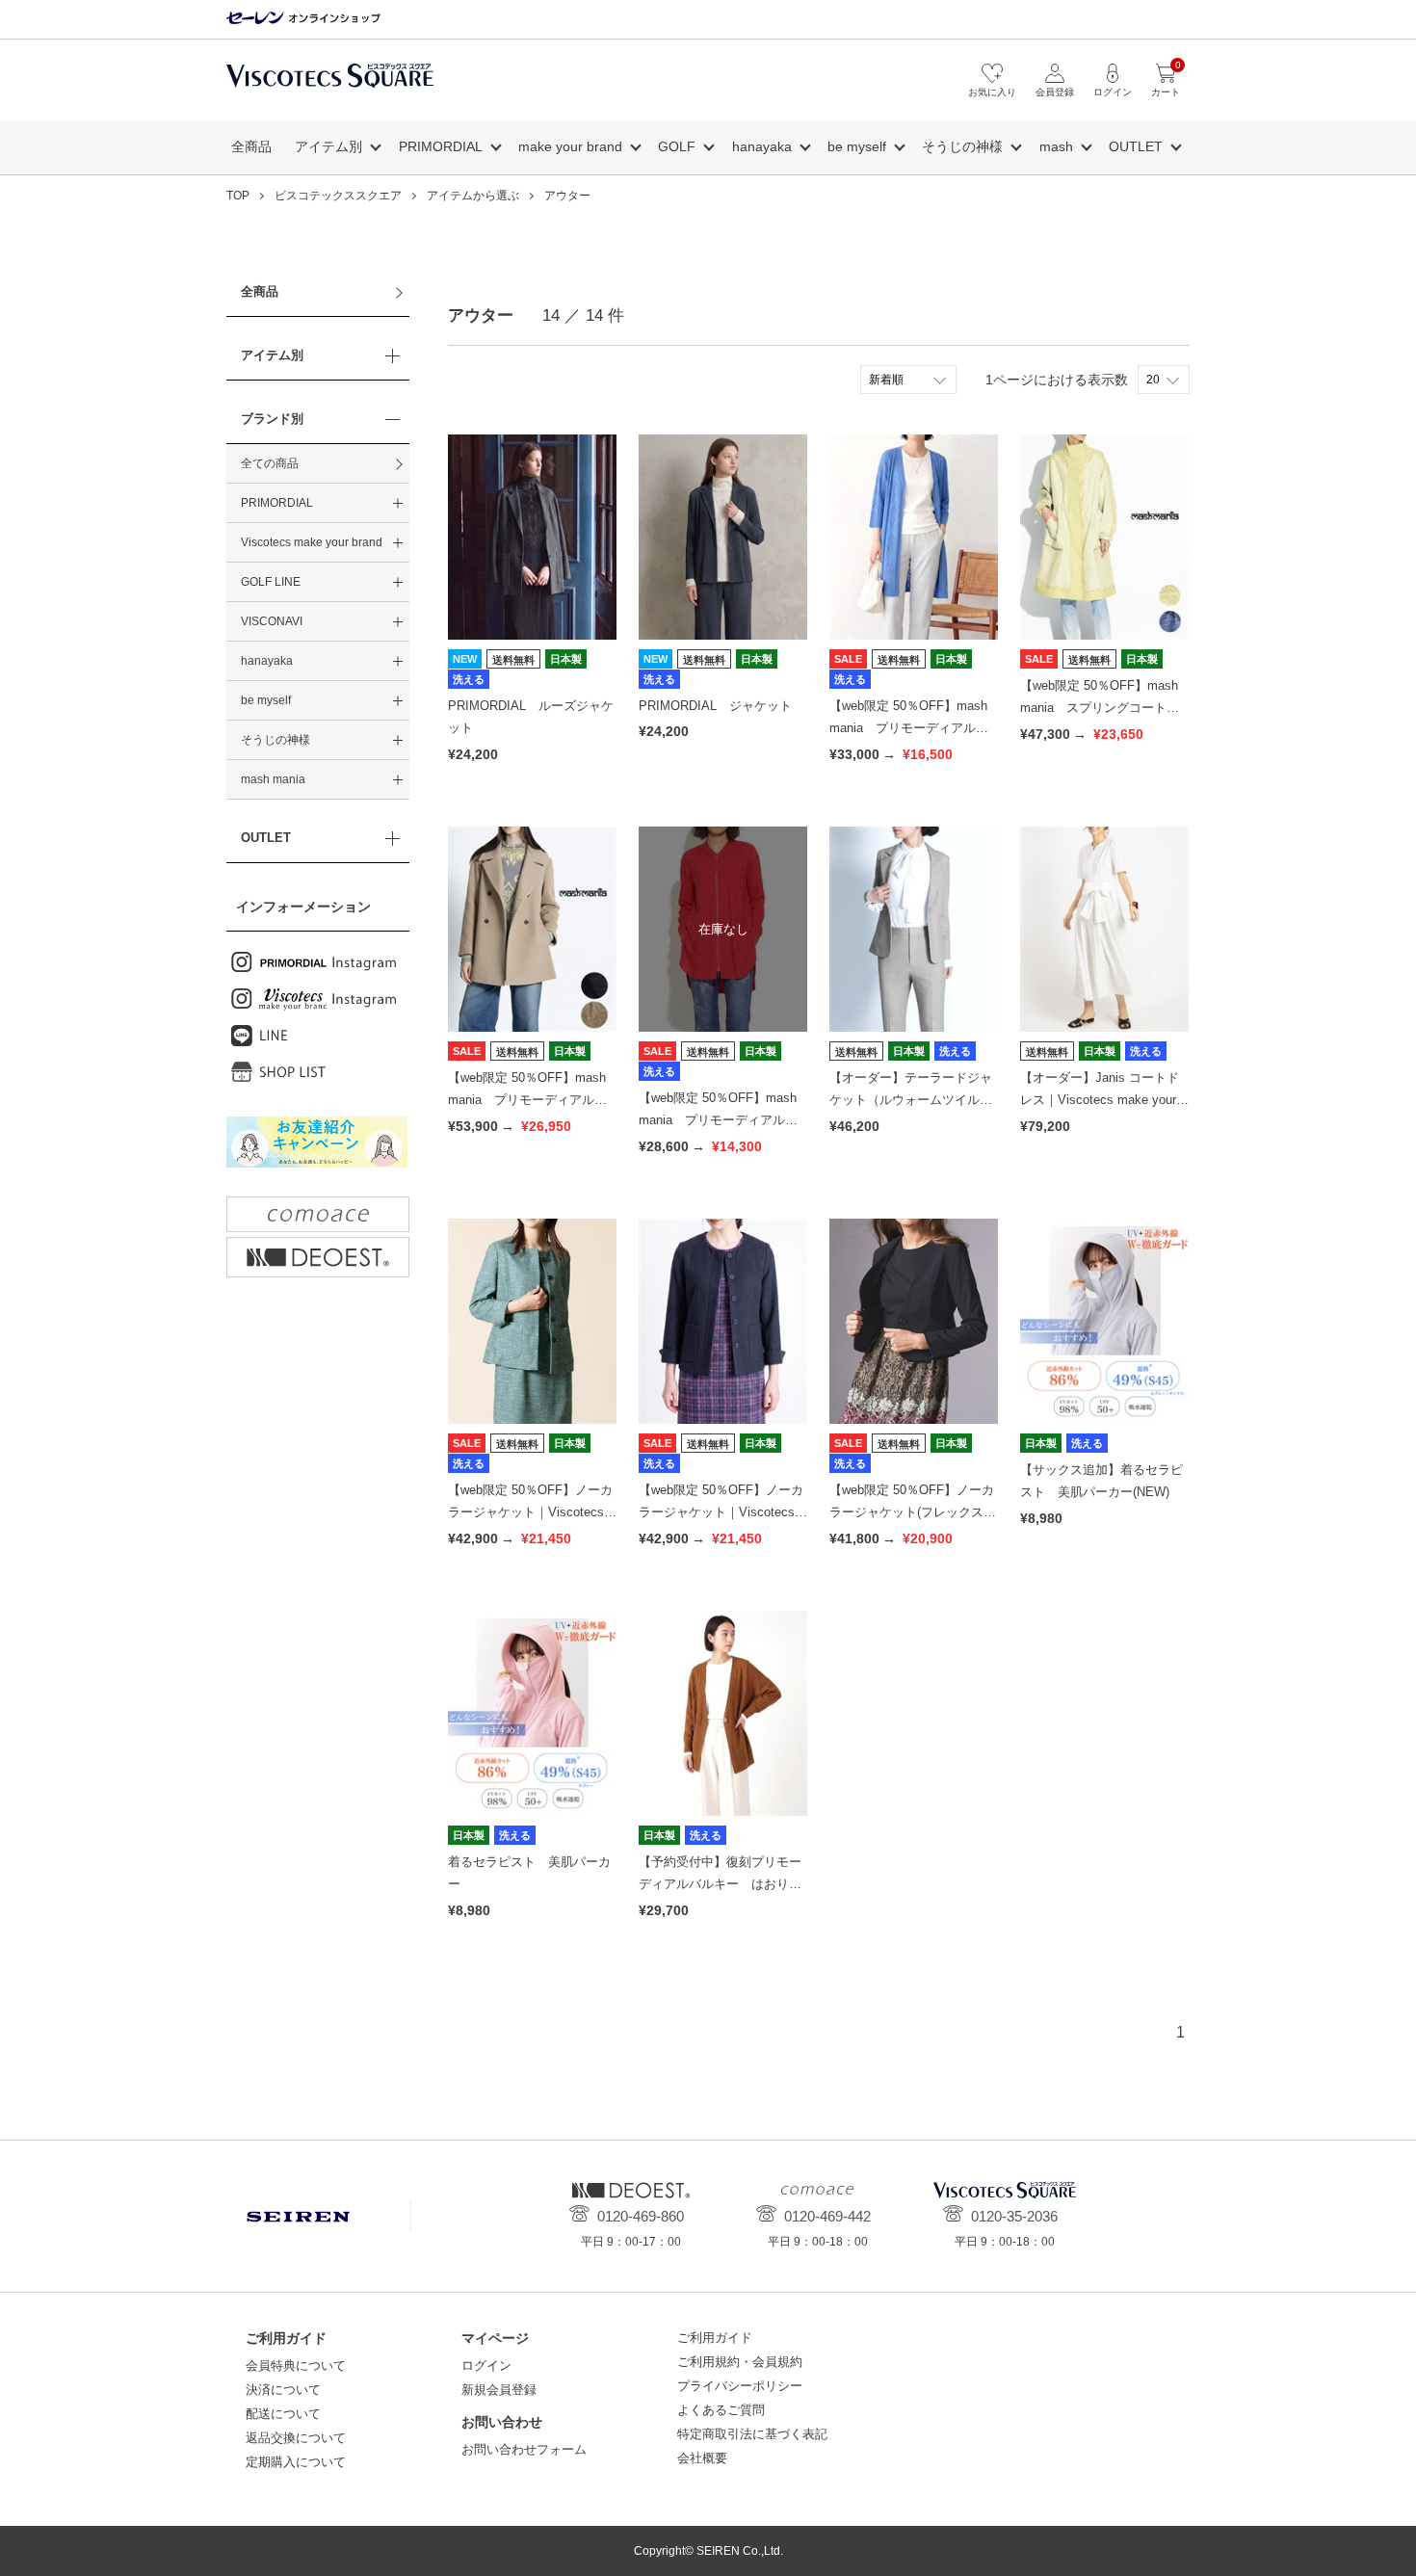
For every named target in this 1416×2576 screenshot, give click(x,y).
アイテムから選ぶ (473, 196)
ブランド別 (272, 419)
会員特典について (296, 2366)
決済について (283, 2390)
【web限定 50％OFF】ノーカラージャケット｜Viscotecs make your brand (530, 1512)
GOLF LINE (271, 582)
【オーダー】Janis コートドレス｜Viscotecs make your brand (1103, 1100)
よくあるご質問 (721, 2410)
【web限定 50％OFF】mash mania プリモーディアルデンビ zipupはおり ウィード (722, 1120)
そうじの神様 (962, 146)
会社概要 (702, 2458)
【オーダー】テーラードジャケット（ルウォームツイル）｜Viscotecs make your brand (912, 1100)
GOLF (677, 146)
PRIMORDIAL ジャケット (715, 706)
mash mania (273, 779)
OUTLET (1136, 146)
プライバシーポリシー (740, 2386)
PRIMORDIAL (441, 146)
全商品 (251, 146)
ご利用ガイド (715, 2338)
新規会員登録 (499, 2390)
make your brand (570, 146)
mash (1056, 146)
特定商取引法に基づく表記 (752, 2434)
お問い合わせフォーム (524, 2449)
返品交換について (296, 2438)
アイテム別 (328, 146)
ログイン (486, 2366)
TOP (238, 196)
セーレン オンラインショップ (303, 19)
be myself (857, 146)
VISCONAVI (272, 621)
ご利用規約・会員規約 (740, 2362)
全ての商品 (270, 463)
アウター (567, 196)
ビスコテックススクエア (330, 85)
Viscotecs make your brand (312, 542)
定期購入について (296, 2462)
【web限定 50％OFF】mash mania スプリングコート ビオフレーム (1100, 708)
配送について (283, 2414)
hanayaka (762, 146)
